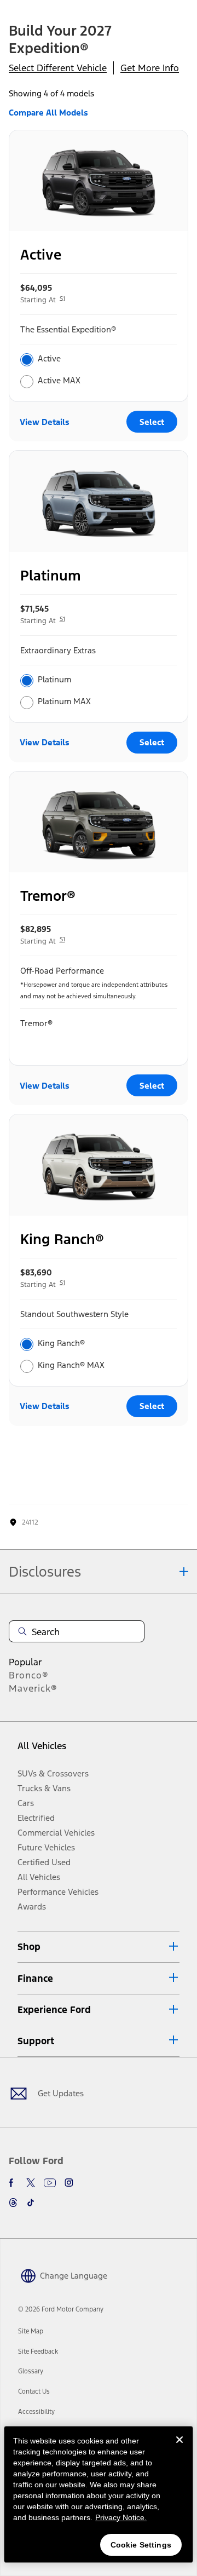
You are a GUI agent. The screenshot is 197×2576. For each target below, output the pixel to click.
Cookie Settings (141, 2545)
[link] (31, 2331)
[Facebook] (13, 2183)
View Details (45, 422)
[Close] (179, 2448)
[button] (99, 1947)
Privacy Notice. (121, 2517)
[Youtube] (50, 2183)
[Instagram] (69, 2183)
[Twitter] (31, 2183)
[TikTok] (31, 2203)
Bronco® (29, 1675)
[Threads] (13, 2203)
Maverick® (33, 1688)
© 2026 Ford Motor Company (61, 2309)
